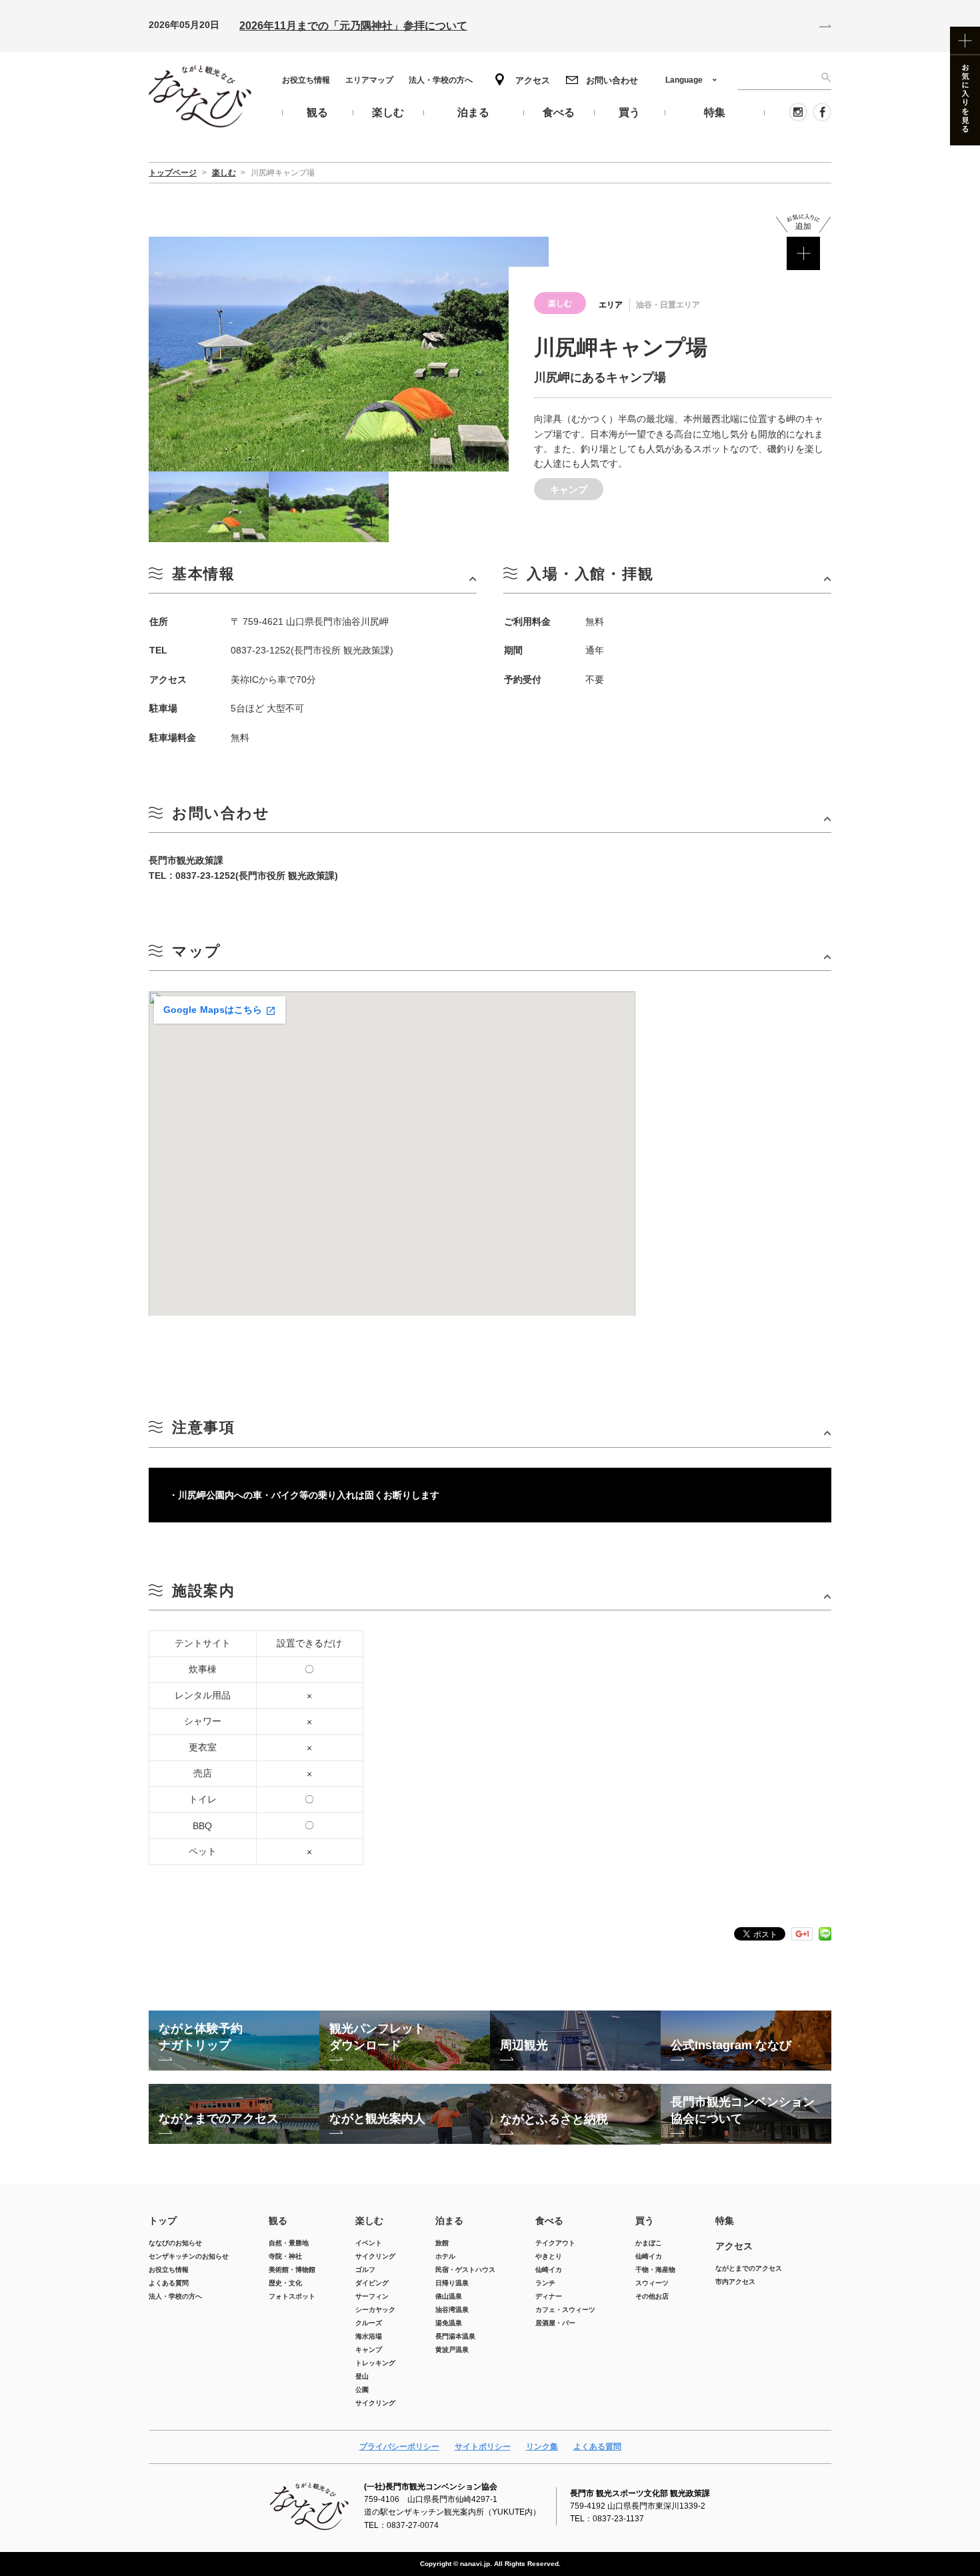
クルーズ (369, 2323)
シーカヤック (375, 2310)
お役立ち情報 (306, 80)
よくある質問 (169, 2283)
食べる (549, 2221)
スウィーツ (652, 2283)
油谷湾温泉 (452, 2310)
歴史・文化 (285, 2283)
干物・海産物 (655, 2270)
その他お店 (652, 2296)
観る (278, 2221)
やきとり (549, 2256)
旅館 (442, 2243)
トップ (163, 2221)
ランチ (545, 2283)
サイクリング (375, 2256)
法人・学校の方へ (441, 80)
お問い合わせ (612, 80)
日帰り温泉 (452, 2283)
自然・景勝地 (289, 2243)
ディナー (549, 2296)
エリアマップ (369, 80)
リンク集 (542, 2447)
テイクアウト (555, 2243)
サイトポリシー (483, 2447)
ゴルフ (365, 2270)
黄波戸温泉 (452, 2350)
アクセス (533, 80)
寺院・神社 (285, 2256)
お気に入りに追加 (804, 242)
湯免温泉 (449, 2323)
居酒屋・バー (555, 2323)
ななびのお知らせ (175, 2243)
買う (645, 2221)
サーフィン (372, 2296)
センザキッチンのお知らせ (189, 2256)
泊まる (449, 2221)
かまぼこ (649, 2243)
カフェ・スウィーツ (565, 2310)
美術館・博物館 (292, 2270)
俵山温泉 (449, 2296)
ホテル (445, 2256)
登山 (362, 2376)
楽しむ (369, 2221)
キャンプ (369, 2350)
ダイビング (372, 2283)
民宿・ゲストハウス (465, 2270)
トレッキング (375, 2363)
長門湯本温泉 (455, 2336)
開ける (313, 579)
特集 (725, 2221)
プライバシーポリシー (399, 2447)
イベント (369, 2243)
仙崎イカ (549, 2270)
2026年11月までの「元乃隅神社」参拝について (353, 26)
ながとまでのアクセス (749, 2268)
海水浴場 (369, 2336)
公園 (362, 2390)
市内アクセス (735, 2282)
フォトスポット (292, 2296)
